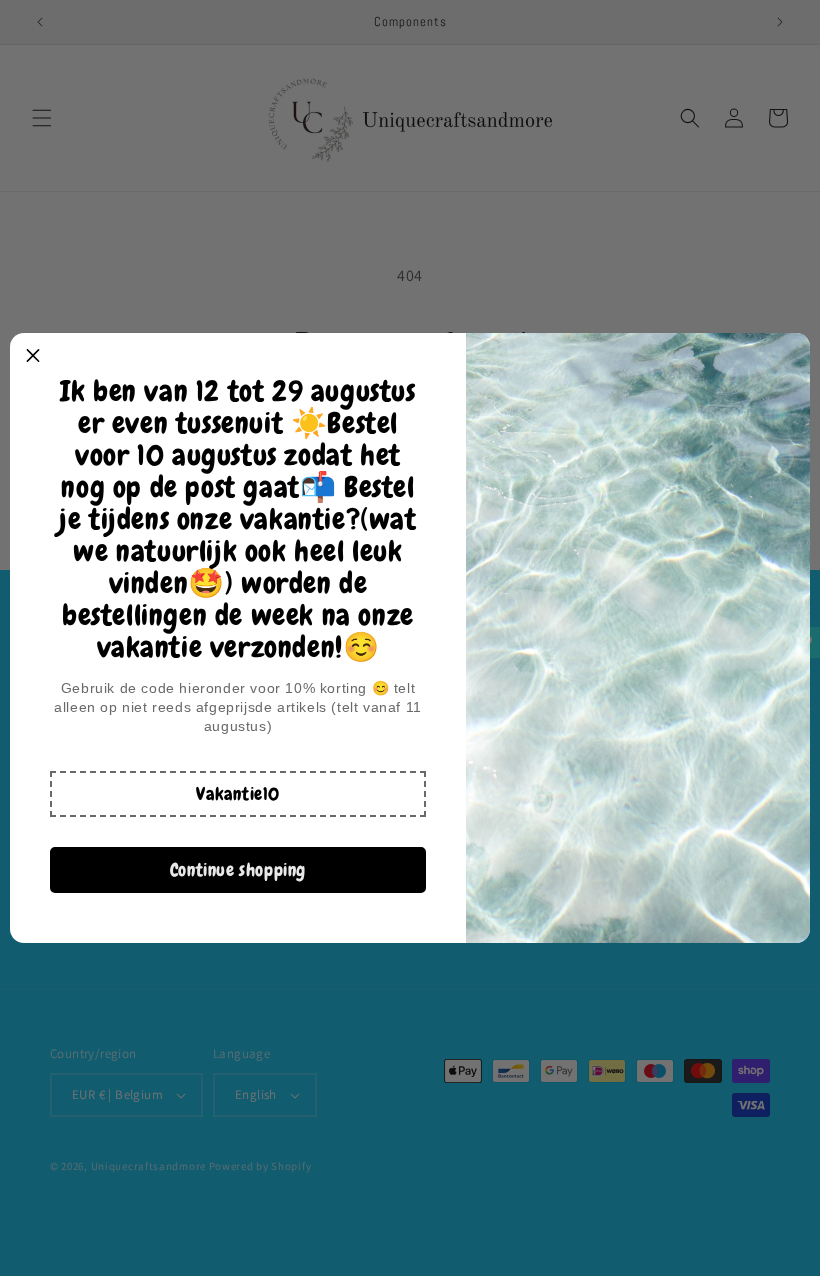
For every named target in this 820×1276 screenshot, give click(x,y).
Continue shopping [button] (238, 869)
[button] (238, 794)
